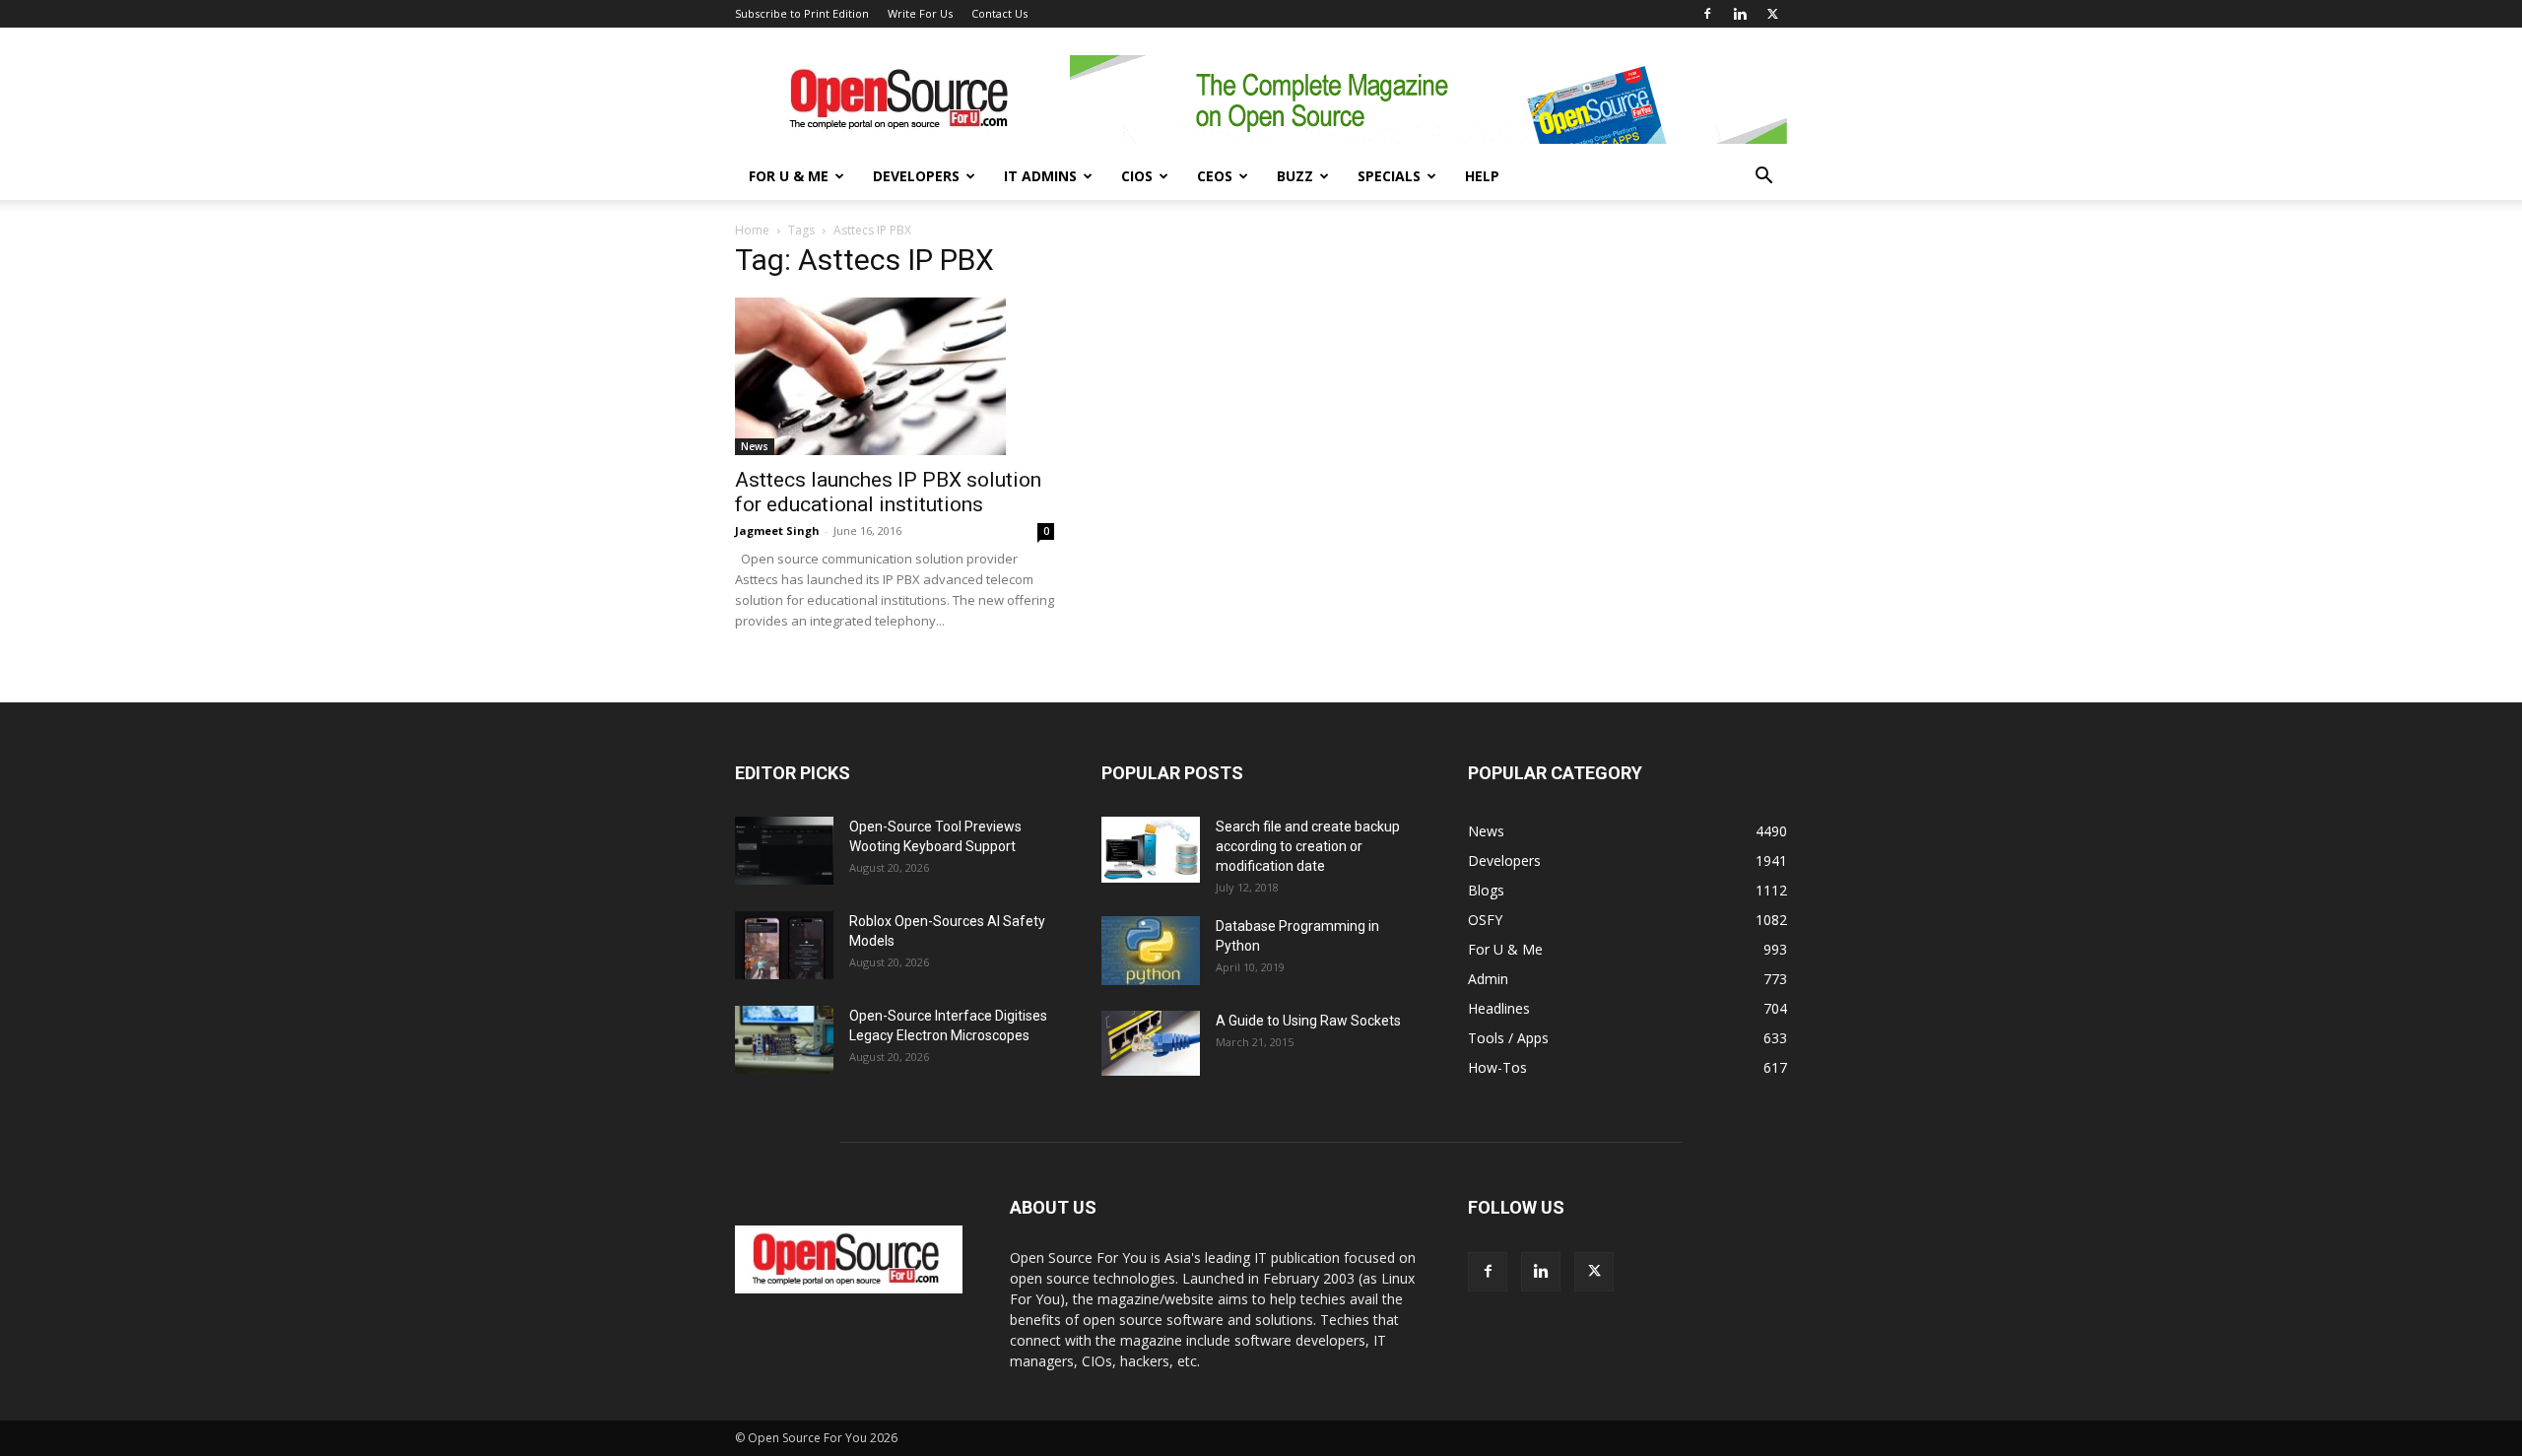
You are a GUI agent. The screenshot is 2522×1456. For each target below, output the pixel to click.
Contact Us (999, 13)
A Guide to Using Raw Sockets (1308, 1021)
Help (1482, 176)
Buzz (1295, 176)
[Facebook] (1707, 14)
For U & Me (789, 176)
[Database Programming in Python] (1151, 951)
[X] (1772, 14)
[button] (1763, 178)
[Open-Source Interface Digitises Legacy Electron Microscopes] (784, 1040)
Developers (916, 176)
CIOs (1137, 176)
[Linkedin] (1740, 14)
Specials (1389, 176)
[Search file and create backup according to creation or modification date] (1151, 850)
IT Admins (1040, 176)
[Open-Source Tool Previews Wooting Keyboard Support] (784, 851)
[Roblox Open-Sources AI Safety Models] (784, 945)
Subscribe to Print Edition (802, 13)
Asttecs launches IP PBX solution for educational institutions (888, 492)
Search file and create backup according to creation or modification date (1308, 846)
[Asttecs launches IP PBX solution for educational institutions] (895, 376)
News (755, 446)
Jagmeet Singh (777, 530)
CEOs (1215, 176)
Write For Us (920, 13)
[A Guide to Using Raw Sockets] (1151, 1043)
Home (752, 230)
